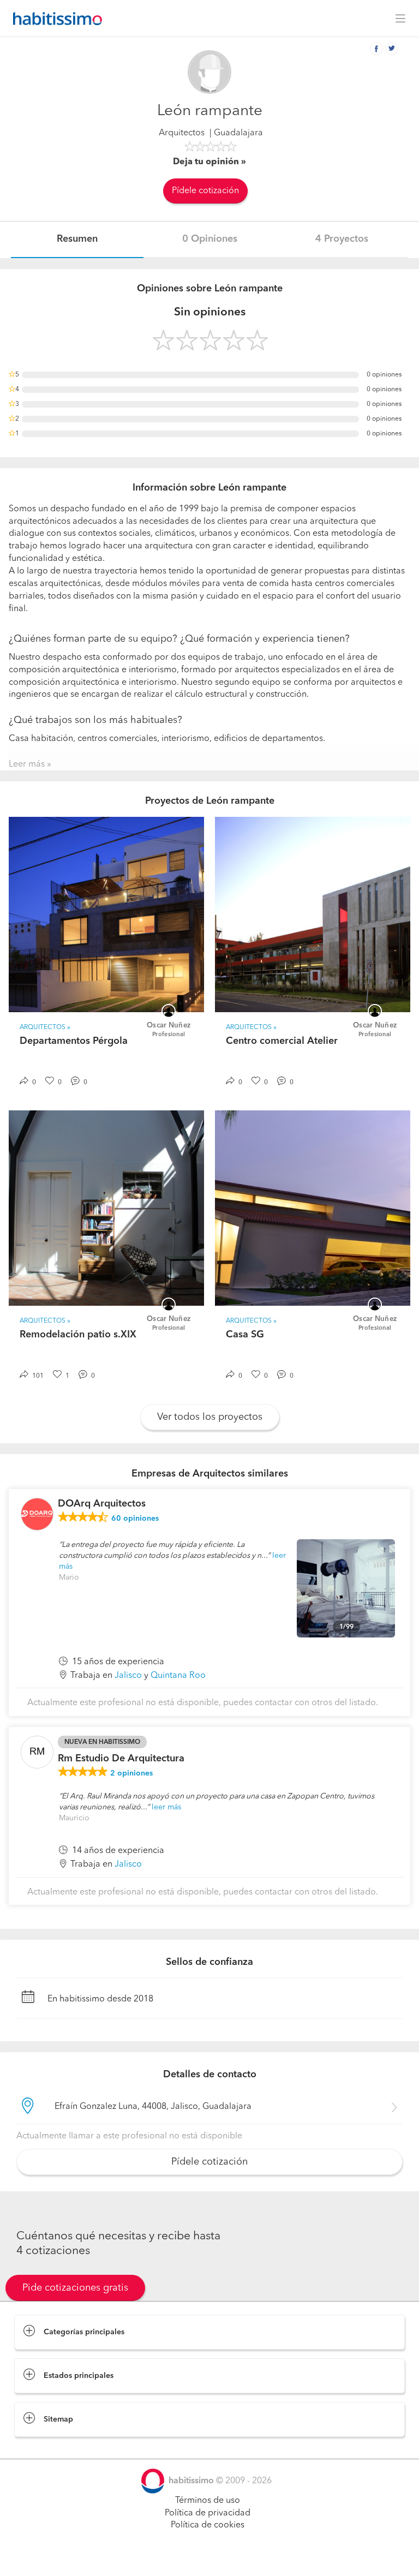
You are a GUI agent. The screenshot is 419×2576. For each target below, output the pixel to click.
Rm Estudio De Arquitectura (121, 1759)
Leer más (27, 764)
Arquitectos (182, 133)
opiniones (135, 1519)
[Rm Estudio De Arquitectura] (37, 1752)
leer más (166, 1807)
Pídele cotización (205, 191)
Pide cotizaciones (210, 2557)
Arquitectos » (45, 1027)
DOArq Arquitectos (102, 1504)
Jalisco (128, 1676)
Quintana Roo (178, 1676)
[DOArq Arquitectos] (37, 1514)
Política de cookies (208, 2525)
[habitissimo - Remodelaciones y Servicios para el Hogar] (55, 19)
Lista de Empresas (50, 2448)
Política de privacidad (208, 2513)
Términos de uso (208, 2501)
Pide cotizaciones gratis (75, 2288)
